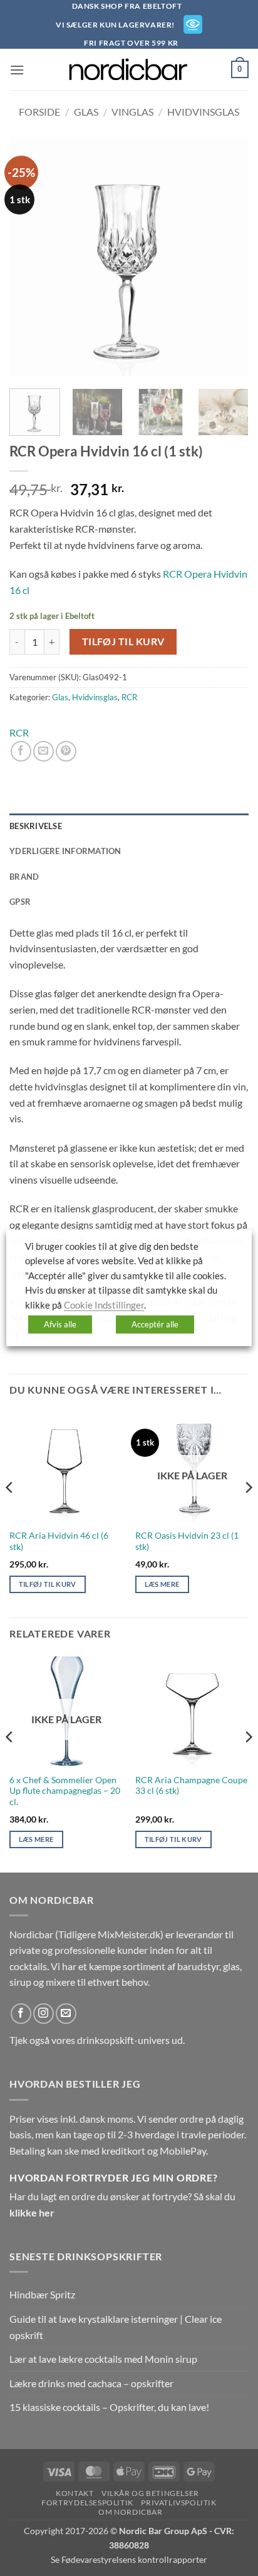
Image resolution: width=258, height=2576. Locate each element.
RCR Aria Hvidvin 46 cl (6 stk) (59, 1541)
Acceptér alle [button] (155, 1324)
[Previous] (30, 256)
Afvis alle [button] (60, 1324)
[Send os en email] (66, 2014)
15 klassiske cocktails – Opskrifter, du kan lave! (109, 2407)
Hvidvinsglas (203, 112)
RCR (129, 697)
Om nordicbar (130, 2512)
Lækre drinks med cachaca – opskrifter (91, 2383)
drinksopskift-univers (123, 2040)
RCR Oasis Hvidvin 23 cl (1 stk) (187, 1541)
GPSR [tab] (20, 902)
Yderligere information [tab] (65, 851)
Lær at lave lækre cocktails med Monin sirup (103, 2359)
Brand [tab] (24, 877)
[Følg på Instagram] (44, 2014)
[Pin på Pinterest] (66, 751)
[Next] (228, 256)
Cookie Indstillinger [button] (104, 1305)
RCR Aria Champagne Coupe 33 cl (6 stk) (191, 1786)
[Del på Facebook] (21, 751)
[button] (17, 70)
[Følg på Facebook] (21, 2014)
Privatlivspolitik (178, 2503)
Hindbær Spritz (42, 2294)
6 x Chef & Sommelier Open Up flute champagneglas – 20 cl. (65, 1791)
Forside (39, 112)
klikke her (32, 2212)
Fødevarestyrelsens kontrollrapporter (134, 2559)
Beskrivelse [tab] (36, 826)
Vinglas (132, 112)
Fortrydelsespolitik (87, 2503)
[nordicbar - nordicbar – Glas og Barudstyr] (129, 69)
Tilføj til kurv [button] (48, 1584)
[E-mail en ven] (44, 751)
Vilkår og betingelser (150, 2493)
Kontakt (75, 2493)
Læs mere (162, 1584)
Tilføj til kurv (123, 641)
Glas (86, 112)
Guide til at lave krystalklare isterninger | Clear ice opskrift (116, 2327)
